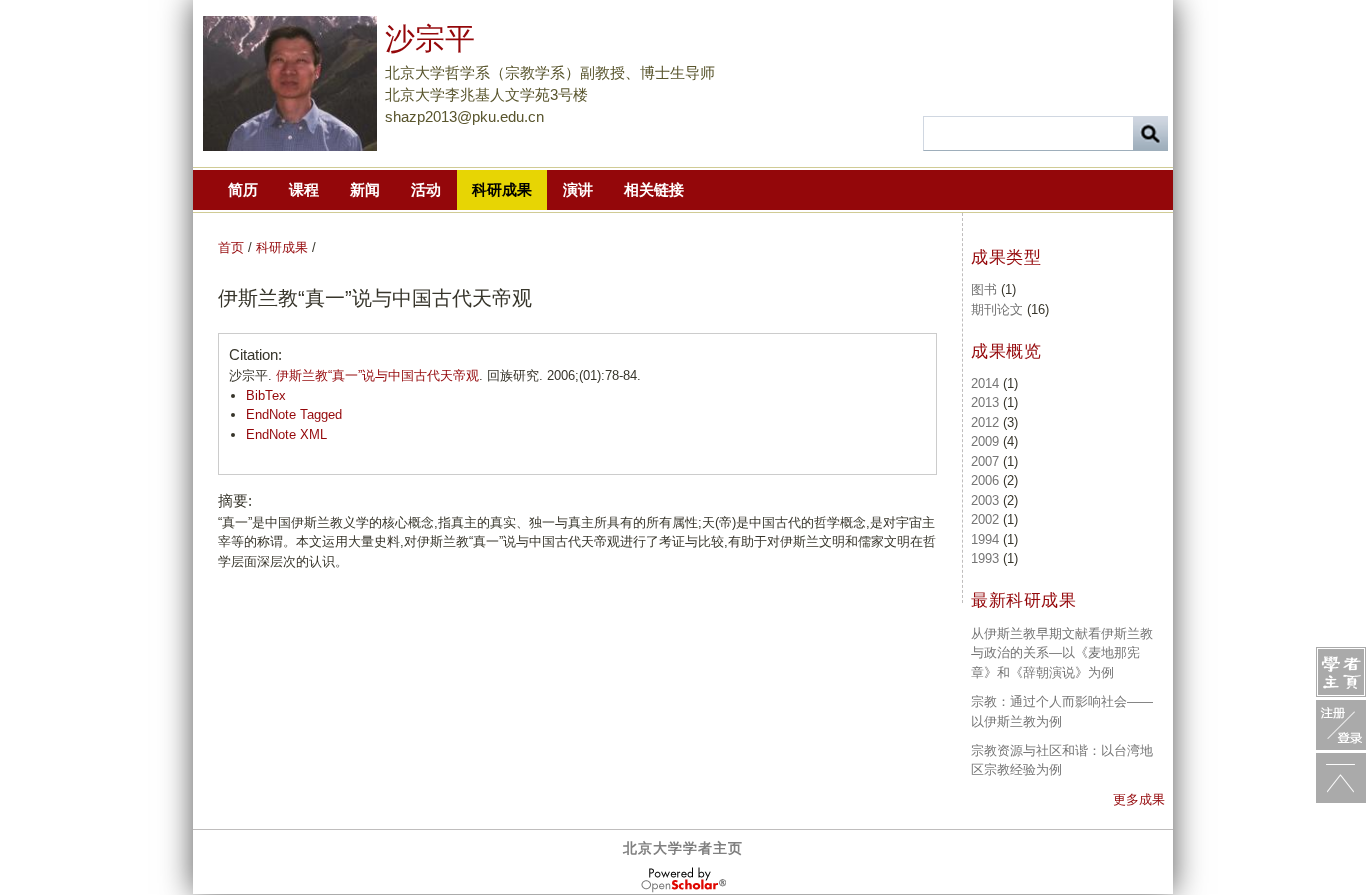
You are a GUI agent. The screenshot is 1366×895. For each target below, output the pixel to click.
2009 (985, 441)
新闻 (365, 189)
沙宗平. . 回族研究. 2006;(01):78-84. (435, 375)
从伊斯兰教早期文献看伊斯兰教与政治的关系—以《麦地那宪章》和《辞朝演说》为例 (1062, 653)
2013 (985, 402)
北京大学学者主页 (683, 848)
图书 (984, 289)
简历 (243, 189)
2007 (985, 461)
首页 (231, 247)
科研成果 (502, 189)
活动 (426, 189)
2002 (985, 519)
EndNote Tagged (294, 414)
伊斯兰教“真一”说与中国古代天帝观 (377, 375)
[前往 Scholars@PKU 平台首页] (1341, 672)
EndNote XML (286, 434)
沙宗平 (430, 38)
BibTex (266, 395)
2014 (985, 383)
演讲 (578, 189)
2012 (985, 422)
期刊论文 (997, 309)
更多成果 (1139, 799)
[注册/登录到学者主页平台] (1341, 725)
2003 (985, 500)
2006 (985, 480)
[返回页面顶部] (1341, 778)
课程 (304, 189)
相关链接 (654, 189)
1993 (985, 558)
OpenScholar (683, 880)
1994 (985, 539)
